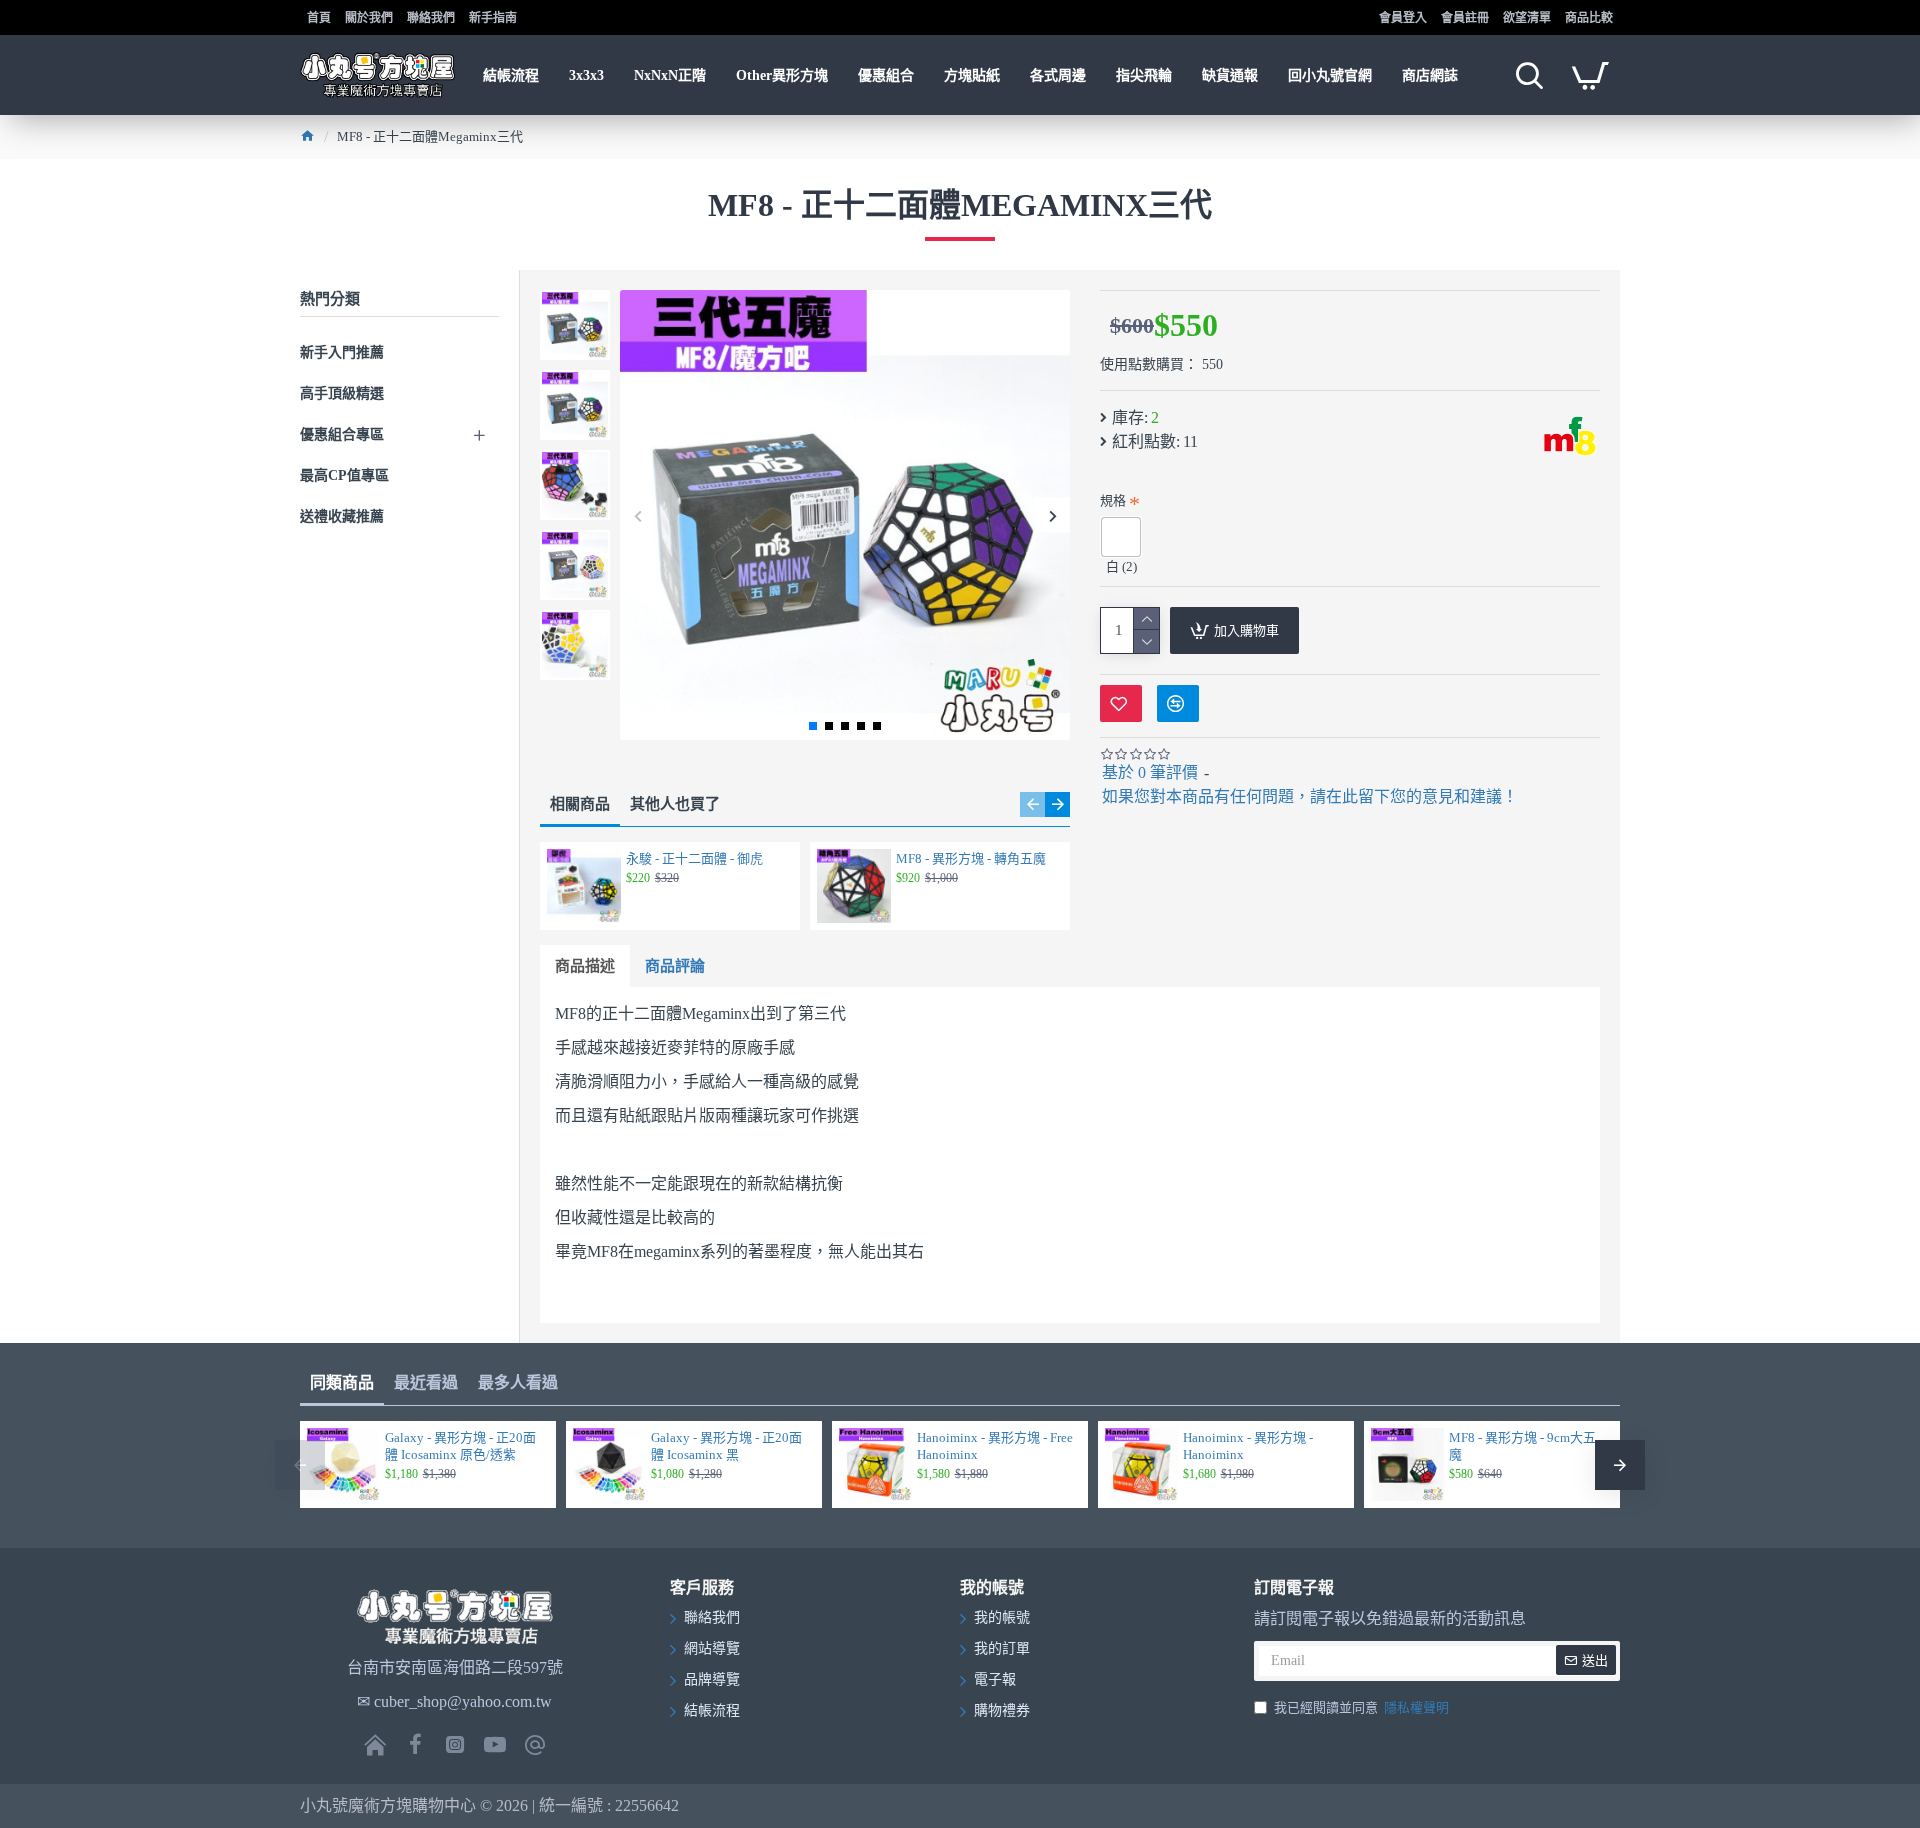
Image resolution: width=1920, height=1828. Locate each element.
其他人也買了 (675, 804)
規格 (1113, 500)
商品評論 (675, 966)
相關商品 (580, 804)
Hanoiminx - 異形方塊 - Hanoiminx (1248, 1446)
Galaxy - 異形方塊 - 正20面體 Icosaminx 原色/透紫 (460, 1446)
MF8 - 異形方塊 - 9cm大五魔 (1522, 1446)
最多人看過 (518, 1382)
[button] (637, 515)
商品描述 (585, 966)
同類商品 (342, 1382)
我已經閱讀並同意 (1361, 1707)
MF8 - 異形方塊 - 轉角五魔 (971, 858)
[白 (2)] (1121, 537)
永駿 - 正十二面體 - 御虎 (694, 858)
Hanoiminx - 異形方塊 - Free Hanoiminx (995, 1446)
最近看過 (426, 1382)
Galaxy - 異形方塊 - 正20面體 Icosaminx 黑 (726, 1446)
